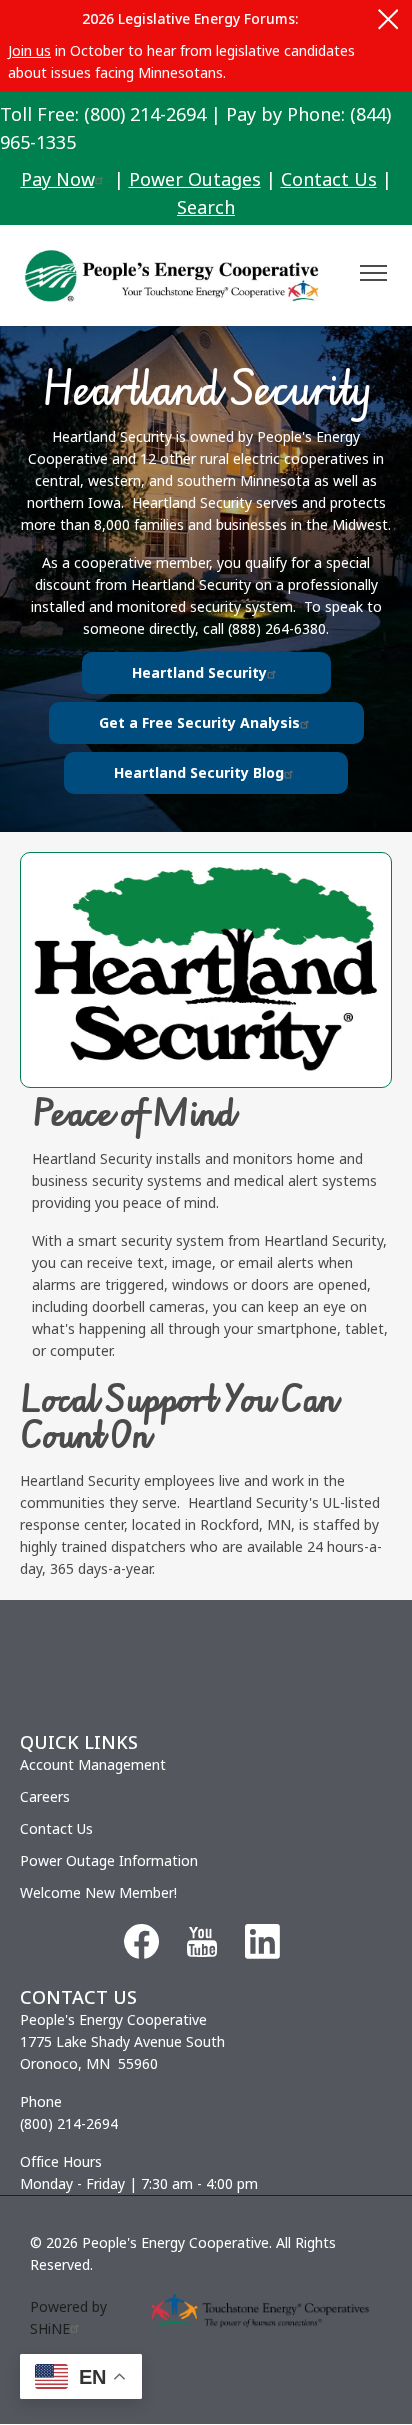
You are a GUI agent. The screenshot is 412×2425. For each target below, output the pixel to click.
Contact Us (329, 179)
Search (206, 207)
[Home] (179, 275)
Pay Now (58, 179)
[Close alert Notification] (388, 19)
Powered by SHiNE (68, 2317)
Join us (29, 50)
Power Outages (195, 179)
